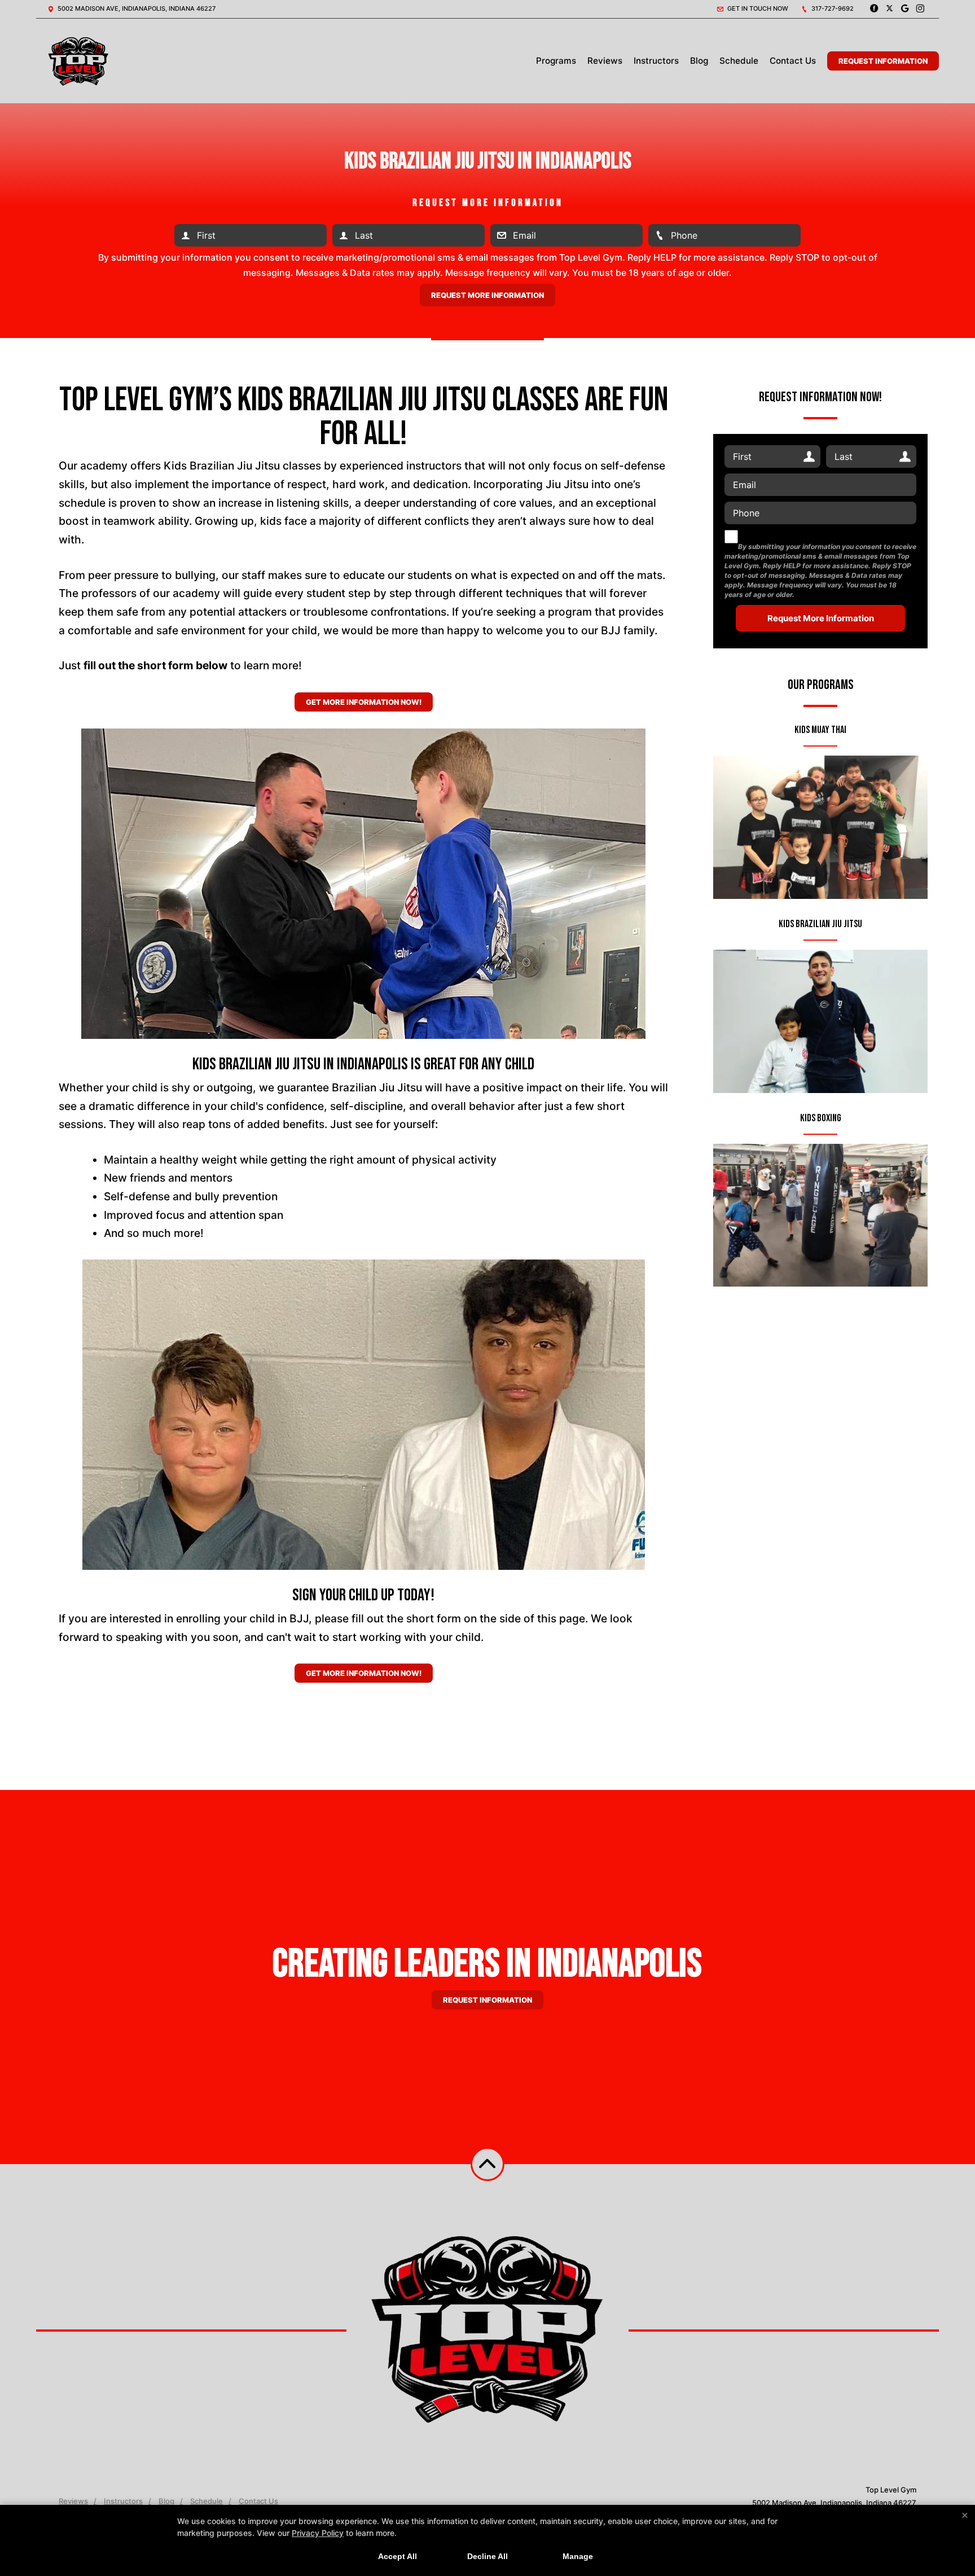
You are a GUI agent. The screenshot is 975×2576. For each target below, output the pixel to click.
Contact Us (793, 61)
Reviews (605, 61)
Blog (699, 61)
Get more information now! (364, 702)
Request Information (883, 61)
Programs (556, 61)
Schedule (739, 61)
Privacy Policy (318, 2533)
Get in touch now (757, 8)
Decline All (488, 2556)
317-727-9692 (832, 8)
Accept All (398, 2556)
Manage (578, 2556)
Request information (488, 2000)
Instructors (656, 61)
